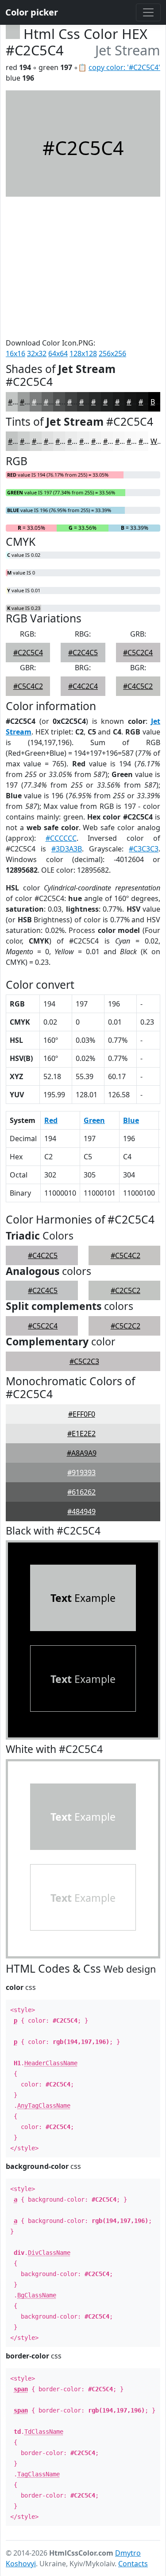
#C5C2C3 (84, 1361)
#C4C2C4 (83, 686)
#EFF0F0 (82, 1414)
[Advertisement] (83, 267)
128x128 (83, 354)
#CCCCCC (61, 838)
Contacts (133, 2564)
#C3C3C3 (144, 849)
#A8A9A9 (82, 1453)
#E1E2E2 (81, 1434)
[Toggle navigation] (148, 12)
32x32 (37, 354)
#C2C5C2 (125, 1290)
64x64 (58, 354)
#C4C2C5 (43, 1255)
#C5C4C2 (28, 686)
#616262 (81, 1492)
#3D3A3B (67, 849)
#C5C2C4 (138, 653)
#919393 (81, 1473)
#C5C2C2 (125, 1326)
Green (94, 1120)
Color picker (32, 12)
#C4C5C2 (138, 686)
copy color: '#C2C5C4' (124, 67)
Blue (131, 1120)
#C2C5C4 (28, 653)
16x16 (15, 354)
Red (51, 1120)
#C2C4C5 (83, 653)
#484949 (81, 1511)
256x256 (112, 354)
